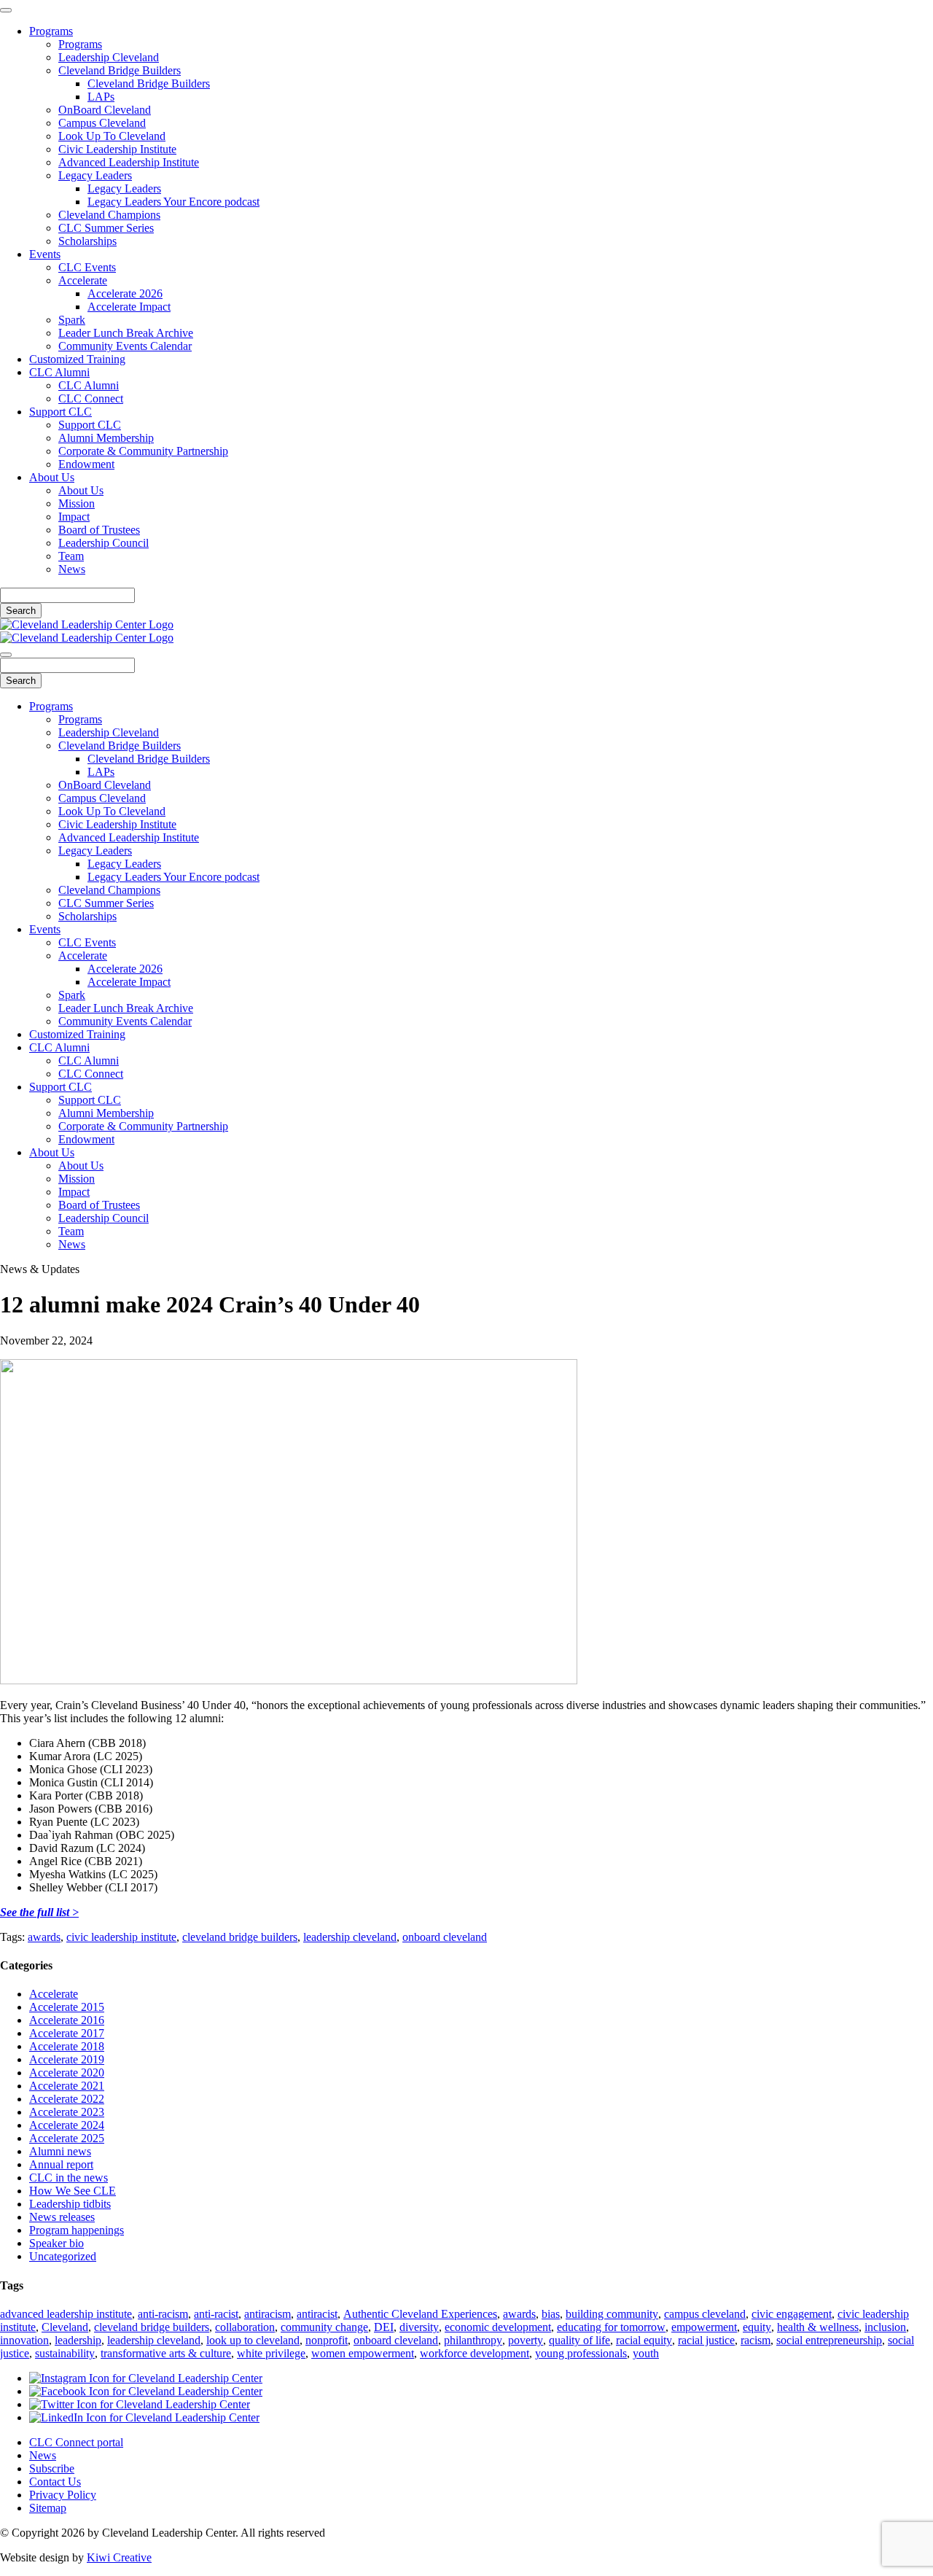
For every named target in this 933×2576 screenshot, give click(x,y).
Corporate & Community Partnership (143, 451)
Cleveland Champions (109, 215)
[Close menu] (6, 10)
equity (757, 2327)
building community (612, 2314)
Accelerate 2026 (125, 293)
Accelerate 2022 (67, 2099)
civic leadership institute (121, 1937)
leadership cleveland (350, 1937)
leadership (78, 2340)
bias (551, 2314)
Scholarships (87, 241)
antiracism (268, 2314)
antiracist (317, 2314)
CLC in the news (69, 2178)
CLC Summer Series (106, 228)
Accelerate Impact (129, 307)
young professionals (581, 2353)
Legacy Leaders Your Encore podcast (173, 202)
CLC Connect (91, 398)
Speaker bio (56, 2243)
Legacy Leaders (95, 175)
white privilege (271, 2353)
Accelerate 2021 (67, 2086)
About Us (52, 477)
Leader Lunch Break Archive (126, 333)
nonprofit (327, 2340)
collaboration (245, 2327)
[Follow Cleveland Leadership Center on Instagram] (146, 2378)
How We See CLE (73, 2191)
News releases (62, 2217)
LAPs (101, 97)
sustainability (65, 2353)
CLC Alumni (59, 372)
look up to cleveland (253, 2340)
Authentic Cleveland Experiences (420, 2314)
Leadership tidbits (70, 2204)
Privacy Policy (63, 2495)
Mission (77, 503)
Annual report (61, 2164)
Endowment (86, 464)
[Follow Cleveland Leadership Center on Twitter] (140, 2404)
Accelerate (83, 280)
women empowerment (363, 2353)
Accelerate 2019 (67, 2059)
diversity (419, 2327)
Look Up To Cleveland (112, 136)
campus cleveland (705, 2314)
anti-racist (216, 2314)
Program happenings (77, 2230)
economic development (498, 2327)
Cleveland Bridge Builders (120, 70)
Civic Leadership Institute (117, 149)
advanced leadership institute (66, 2314)
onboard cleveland (445, 1937)
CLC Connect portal (76, 2442)
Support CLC (60, 412)
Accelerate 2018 (67, 2046)
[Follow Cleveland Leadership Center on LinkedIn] (144, 2417)
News (72, 569)
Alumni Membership (106, 438)
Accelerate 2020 (67, 2073)
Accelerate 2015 (67, 2007)
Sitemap (48, 2508)
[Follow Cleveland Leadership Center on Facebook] (146, 2391)
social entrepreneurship (829, 2340)
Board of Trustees (99, 530)
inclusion (885, 2327)
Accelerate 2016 (67, 2020)
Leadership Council (104, 543)
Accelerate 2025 (67, 2138)
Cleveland (65, 2327)
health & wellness (818, 2327)
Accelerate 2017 (67, 2033)
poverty (526, 2340)
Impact (74, 517)
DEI (384, 2327)
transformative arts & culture (166, 2353)
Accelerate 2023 (67, 2112)
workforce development (475, 2353)
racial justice (706, 2340)
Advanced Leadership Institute (129, 162)
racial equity (644, 2340)
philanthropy (473, 2340)
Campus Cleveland (102, 123)
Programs (51, 31)
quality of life (579, 2340)
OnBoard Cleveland (105, 110)
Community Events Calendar (125, 346)
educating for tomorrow (611, 2327)
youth (646, 2353)
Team (71, 556)
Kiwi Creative (119, 2557)
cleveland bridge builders (240, 1937)
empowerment (704, 2327)
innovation (24, 2340)
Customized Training (77, 359)
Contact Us (55, 2482)
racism (756, 2340)
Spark (72, 320)
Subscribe (52, 2468)
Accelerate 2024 (67, 2125)
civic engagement (792, 2314)
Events (45, 254)
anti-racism (163, 2314)
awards (44, 1937)
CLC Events (87, 267)
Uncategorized (63, 2256)
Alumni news (60, 2151)
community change (324, 2327)
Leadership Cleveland (109, 57)
